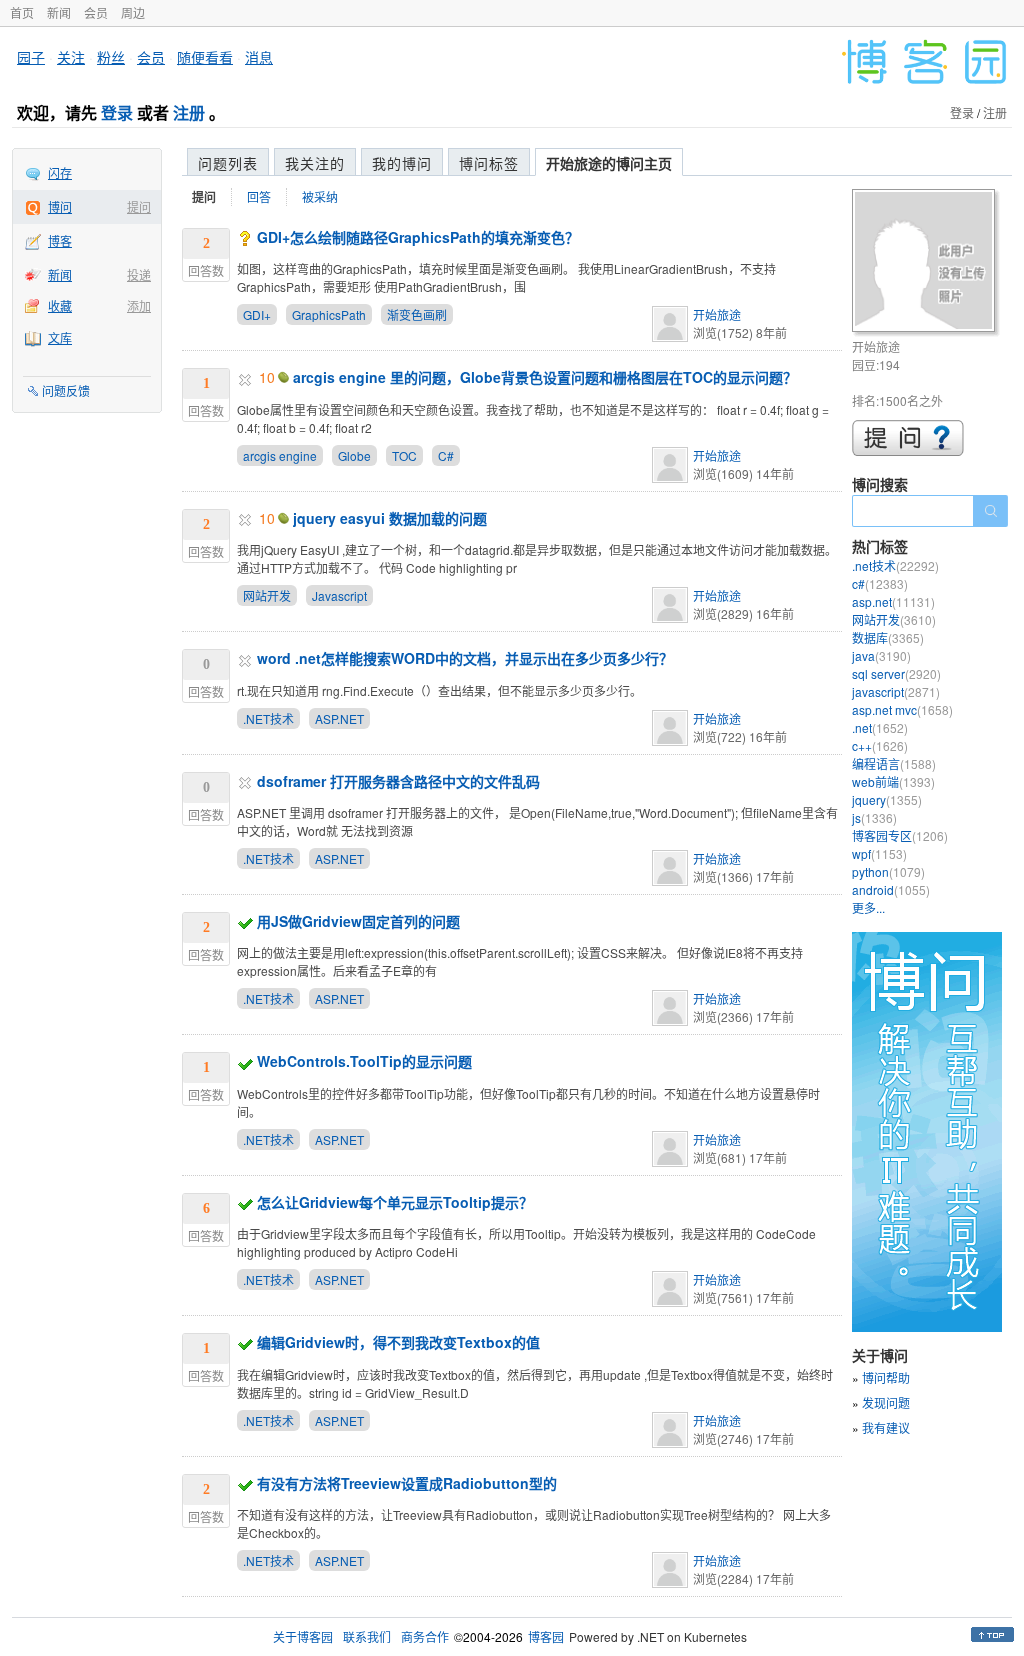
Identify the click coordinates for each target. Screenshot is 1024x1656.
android (891, 889)
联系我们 (367, 1636)
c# (880, 583)
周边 (133, 12)
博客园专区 (900, 835)
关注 (71, 57)
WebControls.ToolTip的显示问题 (364, 1061)
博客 (60, 240)
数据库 (888, 637)
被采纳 (320, 196)
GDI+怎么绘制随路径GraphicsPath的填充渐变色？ (418, 237)
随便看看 (205, 57)
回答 (259, 196)
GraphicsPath (329, 314)
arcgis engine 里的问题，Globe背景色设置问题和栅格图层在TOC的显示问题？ (545, 377)
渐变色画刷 (417, 314)
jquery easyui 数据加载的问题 (390, 518)
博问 (60, 206)
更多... (868, 907)
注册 (189, 112)
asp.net (893, 601)
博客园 (546, 1636)
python (888, 871)
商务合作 (425, 1636)
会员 (96, 12)
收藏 (60, 305)
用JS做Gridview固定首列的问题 (358, 921)
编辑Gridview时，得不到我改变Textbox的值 (398, 1342)
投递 (139, 274)
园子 (31, 57)
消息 (259, 57)
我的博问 (402, 163)
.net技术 (895, 565)
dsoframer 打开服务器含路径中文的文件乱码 (398, 781)
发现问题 (886, 1402)
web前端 (893, 781)
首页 (22, 12)
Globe (354, 455)
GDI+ (257, 314)
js (874, 817)
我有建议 (886, 1427)
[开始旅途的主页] (926, 263)
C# (446, 455)
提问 (139, 206)
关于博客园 (303, 1636)
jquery (887, 799)
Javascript (339, 595)
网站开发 (267, 595)
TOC (404, 455)
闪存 (60, 172)
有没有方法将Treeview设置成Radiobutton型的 (407, 1483)
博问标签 (489, 163)
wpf (879, 853)
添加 (139, 305)
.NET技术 (268, 718)
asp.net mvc (902, 709)
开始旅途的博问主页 (609, 163)
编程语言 (894, 763)
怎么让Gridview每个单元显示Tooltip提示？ (395, 1202)
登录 (117, 112)
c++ (880, 745)
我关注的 (315, 163)
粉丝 (111, 57)
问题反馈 (66, 390)
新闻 (59, 12)
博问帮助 (886, 1377)
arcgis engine (280, 455)
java (881, 655)
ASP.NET (339, 718)
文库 (60, 337)
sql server (896, 673)
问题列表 (228, 163)
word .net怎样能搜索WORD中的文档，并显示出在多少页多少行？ (465, 658)
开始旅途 (717, 314)
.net (880, 727)
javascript (896, 691)
